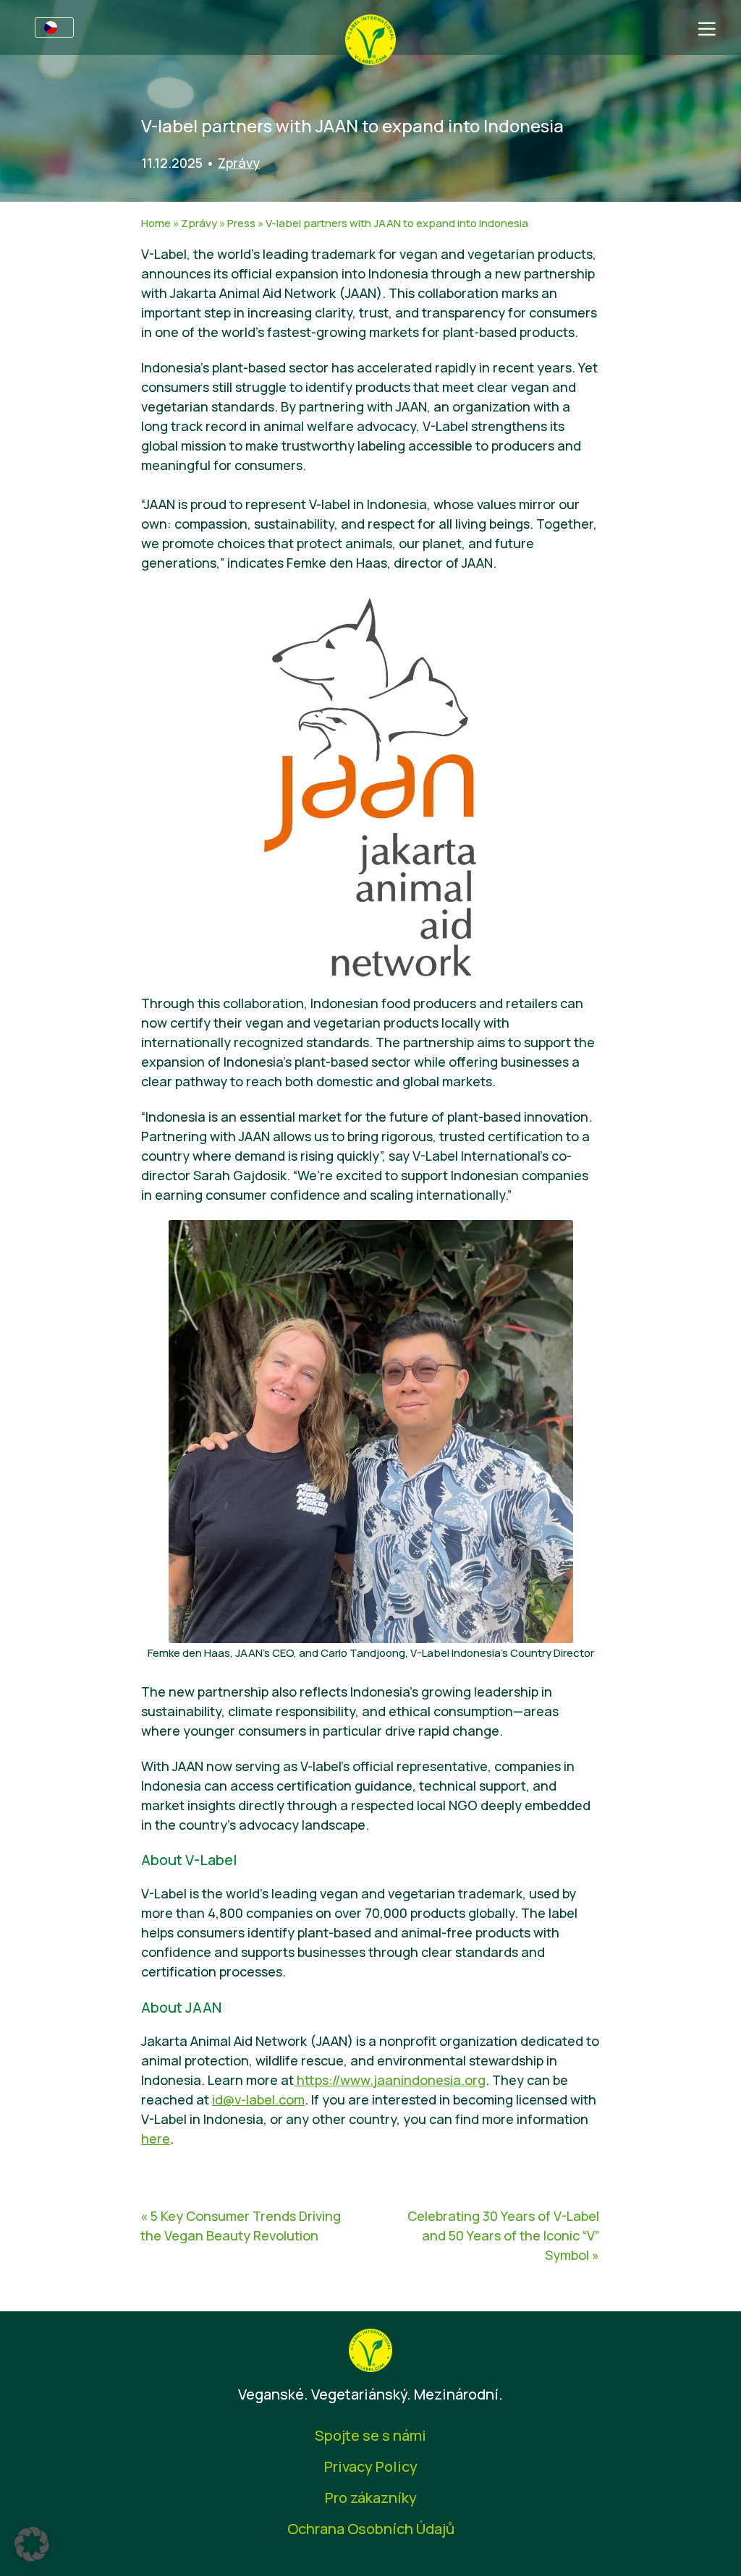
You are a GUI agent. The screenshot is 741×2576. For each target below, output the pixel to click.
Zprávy (239, 163)
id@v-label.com (258, 2099)
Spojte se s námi (370, 2435)
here (156, 2138)
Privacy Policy (371, 2466)
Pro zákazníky (371, 2498)
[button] (32, 2544)
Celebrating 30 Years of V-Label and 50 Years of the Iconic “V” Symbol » (503, 2235)
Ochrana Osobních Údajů (371, 2529)
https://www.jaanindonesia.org (390, 2080)
